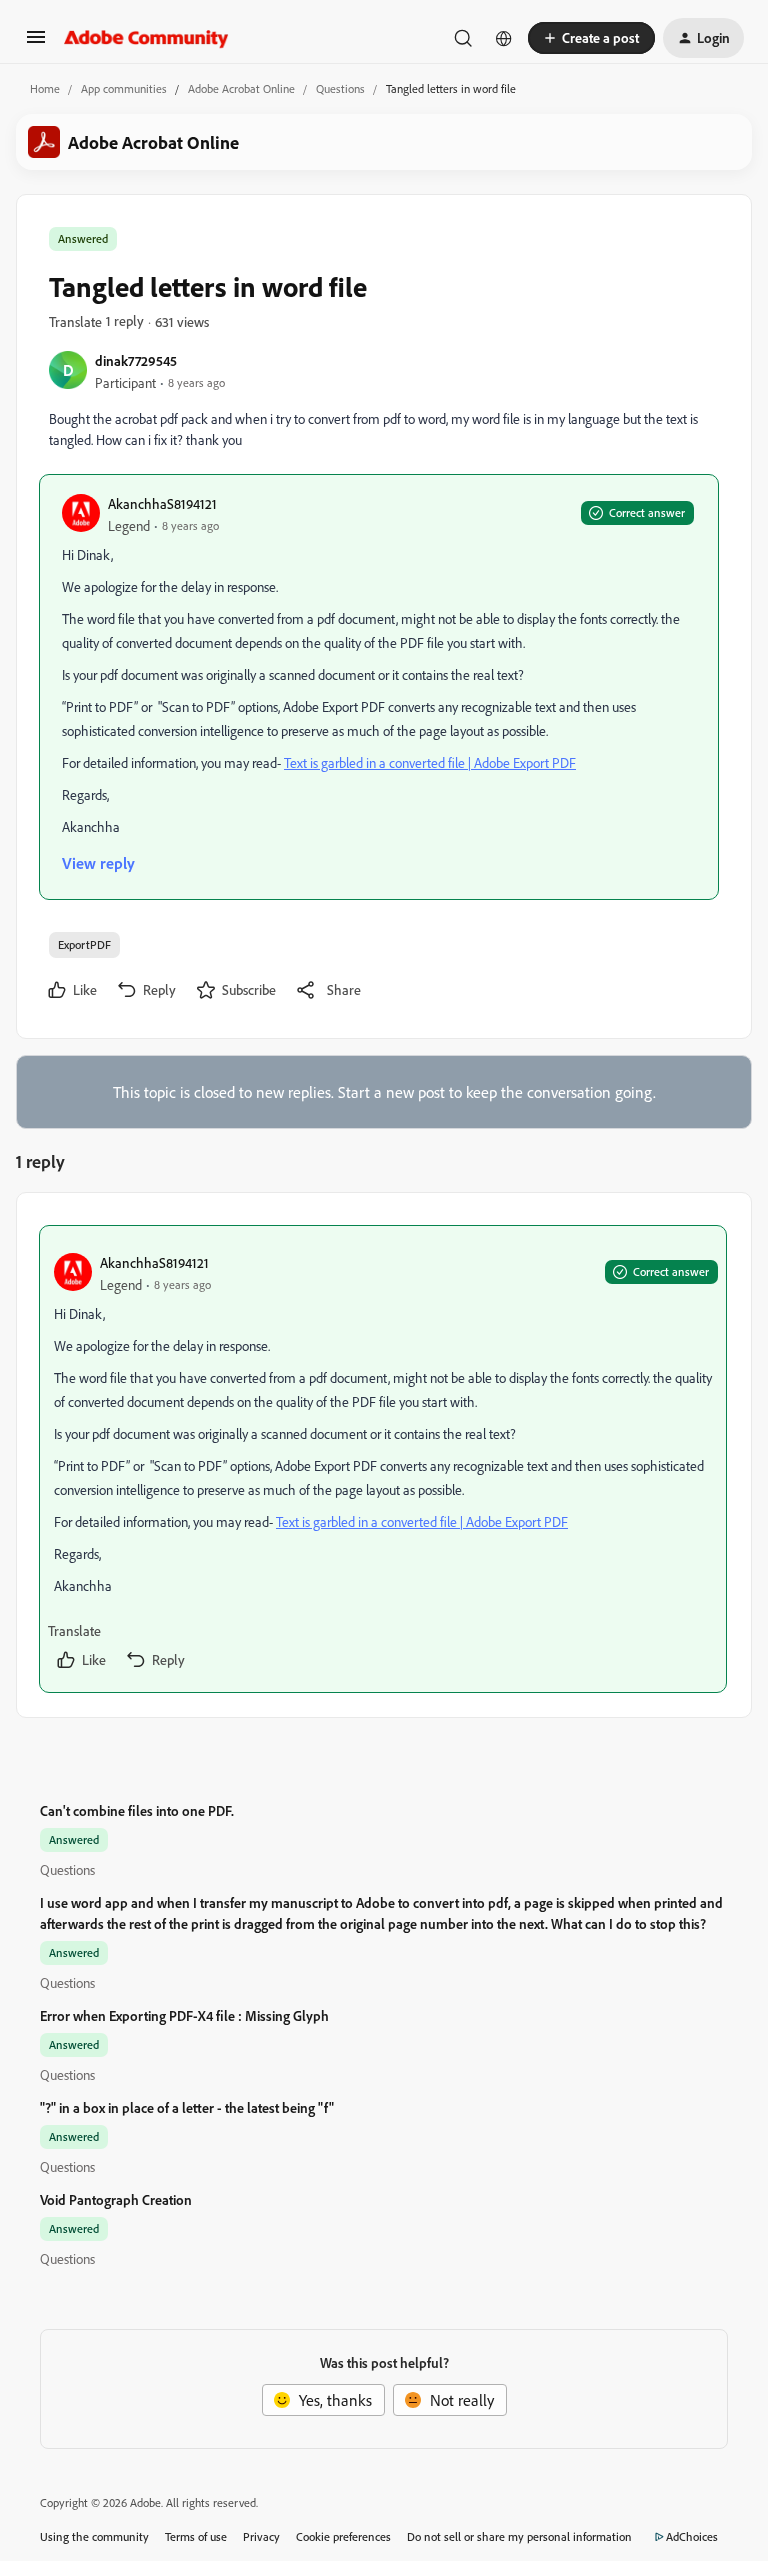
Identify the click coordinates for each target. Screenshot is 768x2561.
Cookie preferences (343, 2536)
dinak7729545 (136, 360)
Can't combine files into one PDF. (137, 1810)
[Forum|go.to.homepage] (146, 38)
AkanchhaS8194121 (162, 503)
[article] (383, 1459)
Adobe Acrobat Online (241, 88)
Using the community (94, 2536)
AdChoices (692, 2536)
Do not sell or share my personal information (519, 2536)
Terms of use (196, 2536)
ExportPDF (84, 944)
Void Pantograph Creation (116, 2199)
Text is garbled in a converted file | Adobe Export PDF (430, 762)
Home (45, 88)
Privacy (261, 2536)
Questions (340, 88)
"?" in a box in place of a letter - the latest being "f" (187, 2107)
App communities (124, 88)
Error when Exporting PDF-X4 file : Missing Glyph (184, 2015)
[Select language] (504, 38)
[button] (36, 43)
